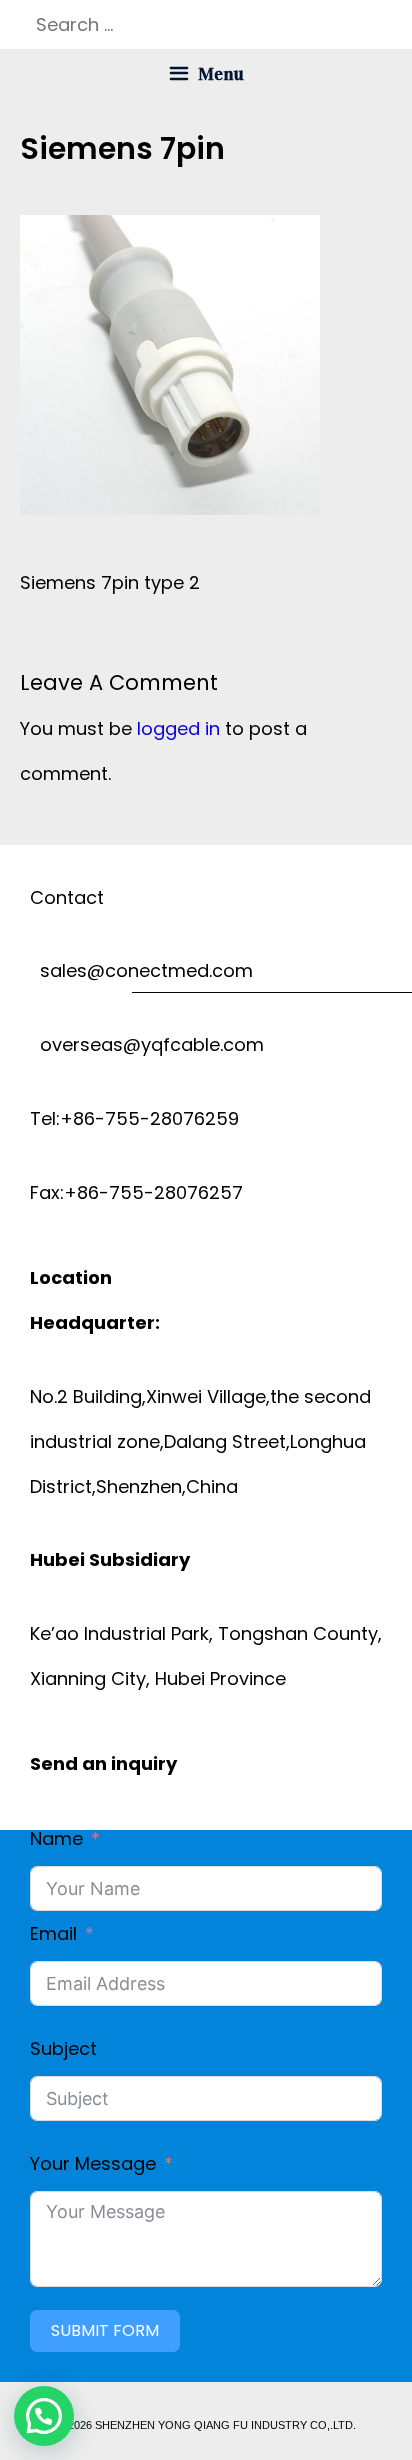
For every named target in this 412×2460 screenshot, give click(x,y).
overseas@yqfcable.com (147, 1044)
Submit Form (105, 2330)
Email (53, 1933)
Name (56, 1838)
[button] (44, 2416)
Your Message (93, 2163)
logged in (178, 728)
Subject (63, 2048)
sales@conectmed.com (141, 970)
